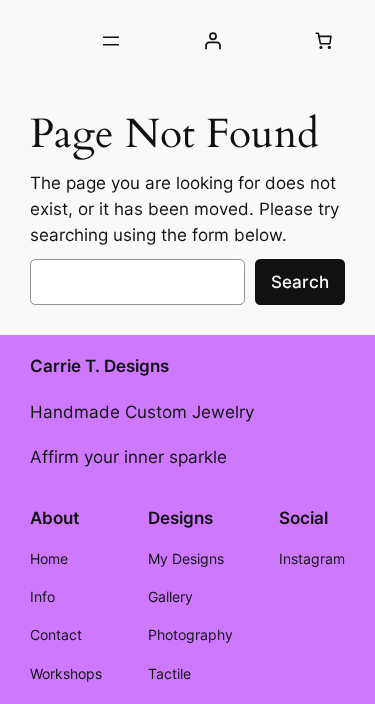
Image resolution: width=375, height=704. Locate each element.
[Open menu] (111, 41)
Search (300, 282)
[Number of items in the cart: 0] (324, 41)
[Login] (213, 41)
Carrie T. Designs (99, 366)
